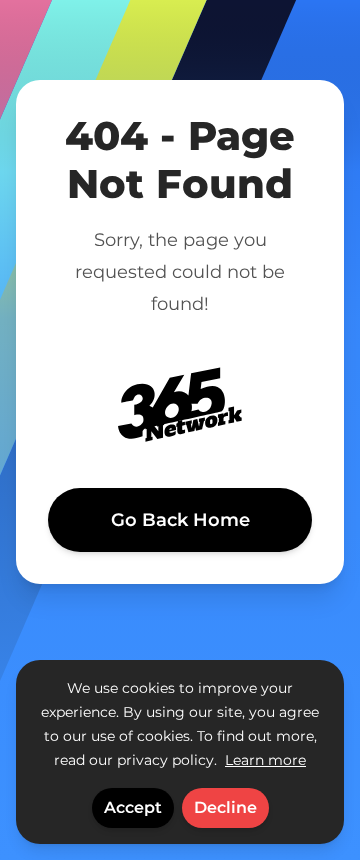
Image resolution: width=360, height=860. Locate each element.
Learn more (265, 760)
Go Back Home (180, 520)
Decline (225, 807)
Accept (133, 807)
